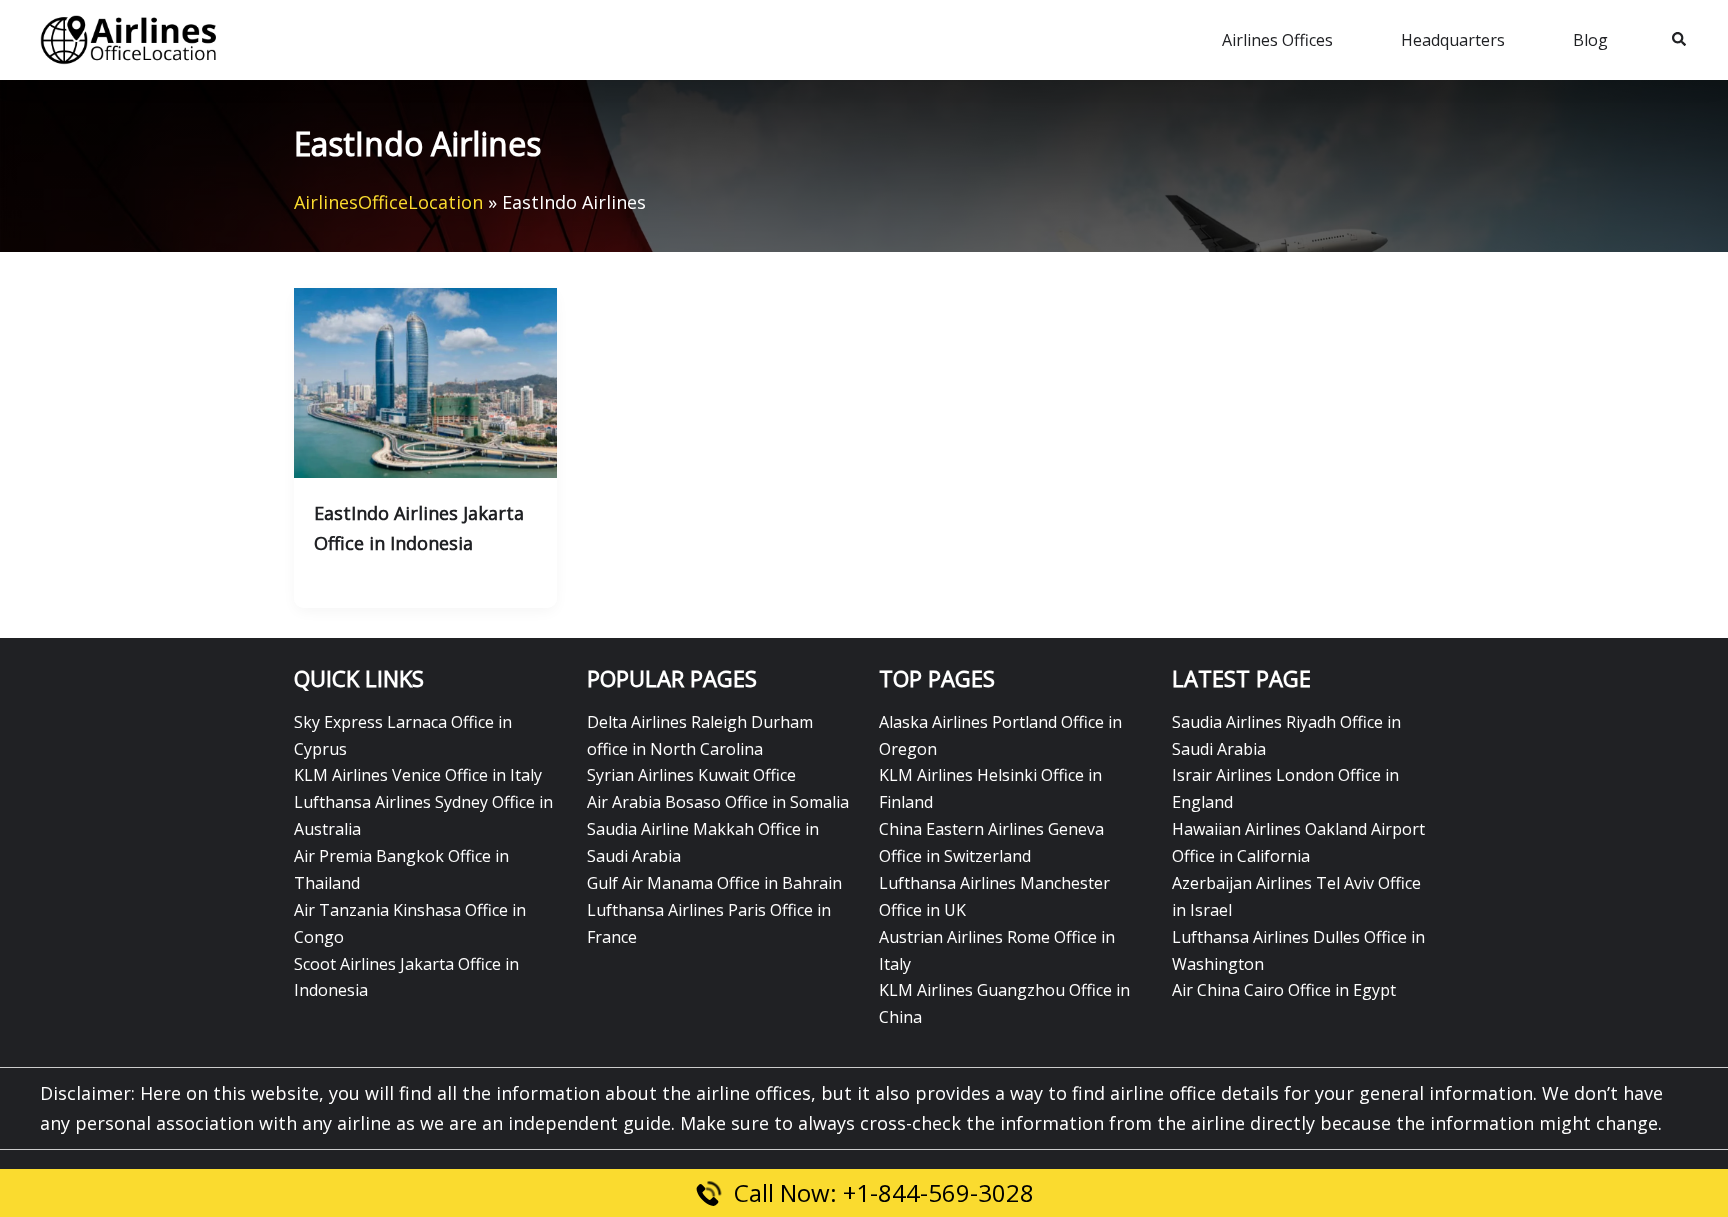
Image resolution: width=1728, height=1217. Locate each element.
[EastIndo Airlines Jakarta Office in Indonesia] (425, 381)
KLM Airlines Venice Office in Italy (418, 775)
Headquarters (1453, 40)
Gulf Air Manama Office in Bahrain (714, 883)
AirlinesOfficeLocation (388, 202)
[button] (1680, 40)
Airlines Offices (1277, 40)
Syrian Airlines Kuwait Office (691, 775)
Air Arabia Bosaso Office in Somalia (718, 802)
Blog (1590, 40)
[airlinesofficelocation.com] (129, 38)
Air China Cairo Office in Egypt (1284, 990)
